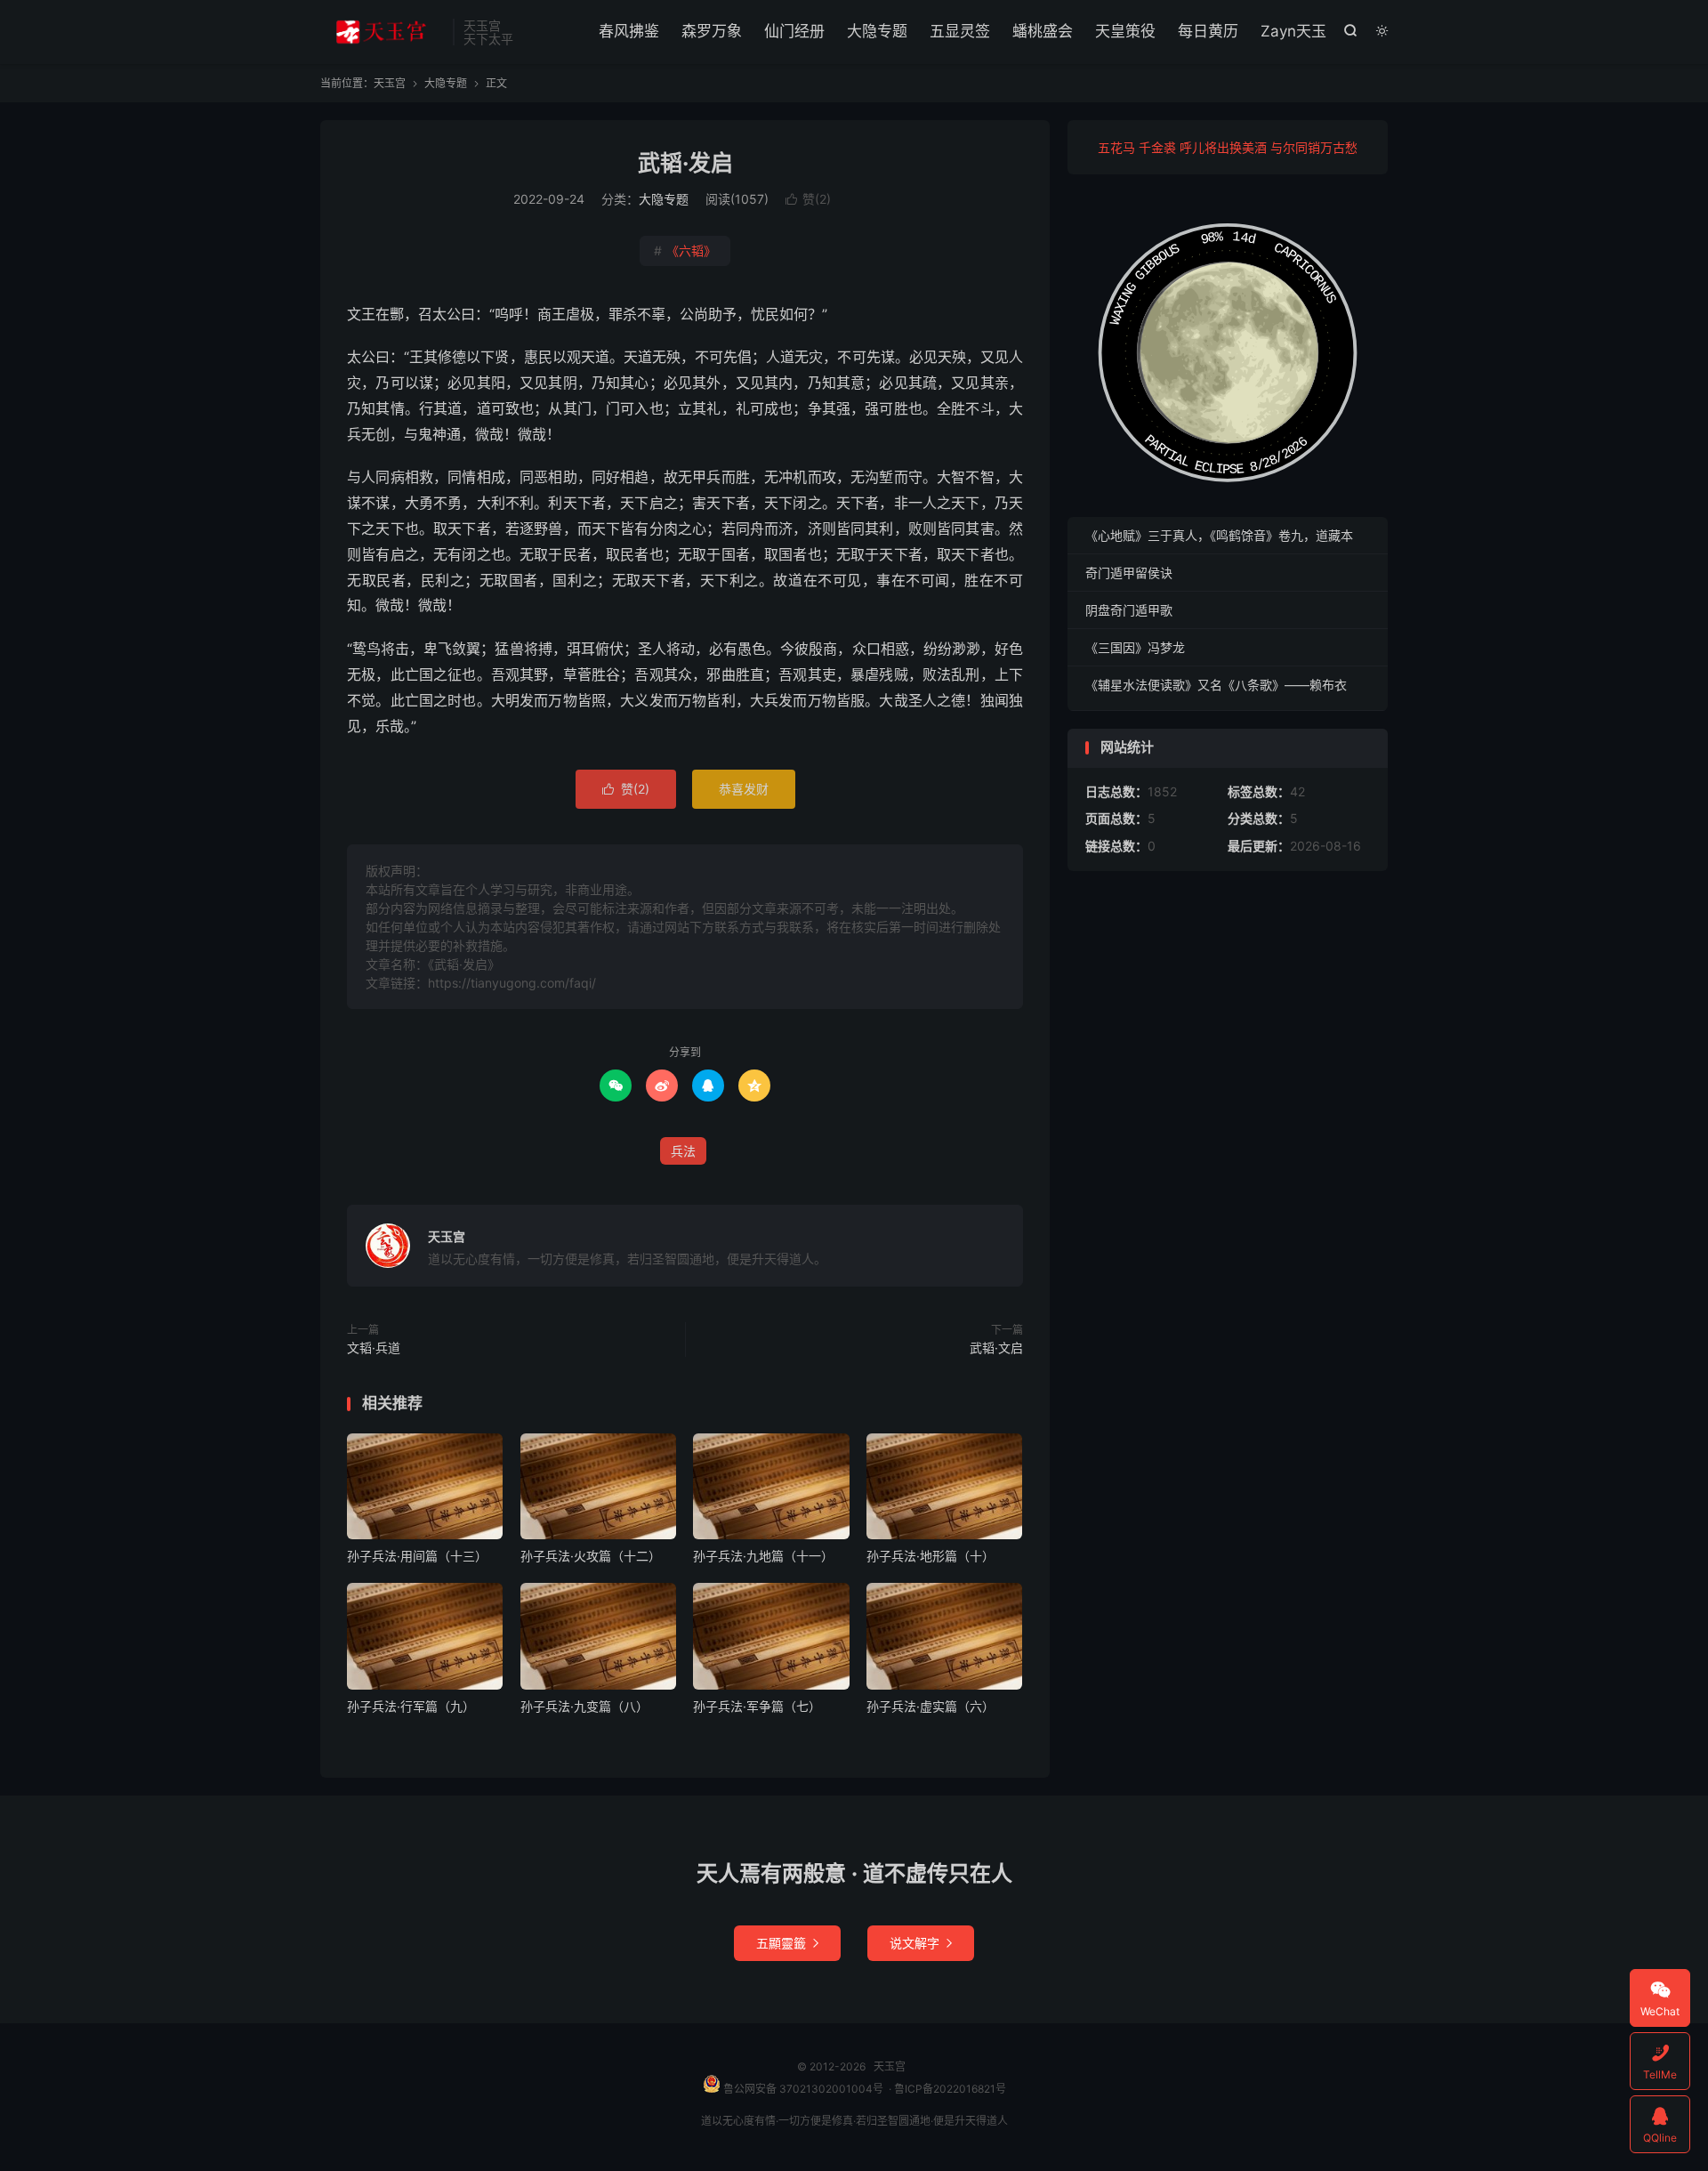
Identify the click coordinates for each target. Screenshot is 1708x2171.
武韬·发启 (685, 163)
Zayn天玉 (1293, 31)
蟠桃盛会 (1043, 31)
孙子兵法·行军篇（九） (411, 1706)
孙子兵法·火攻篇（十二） (591, 1556)
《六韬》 (685, 250)
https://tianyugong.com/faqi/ (512, 983)
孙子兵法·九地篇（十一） (763, 1556)
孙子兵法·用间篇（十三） (417, 1556)
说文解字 (921, 1943)
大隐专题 (877, 31)
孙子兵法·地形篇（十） (931, 1556)
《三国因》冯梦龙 (1135, 647)
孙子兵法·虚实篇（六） (931, 1706)
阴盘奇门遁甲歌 (1129, 610)
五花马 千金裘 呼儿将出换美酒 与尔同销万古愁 (1228, 147)
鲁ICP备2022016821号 (950, 2089)
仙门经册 (794, 31)
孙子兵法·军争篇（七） (757, 1706)
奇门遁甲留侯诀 (1129, 573)
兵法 (683, 1151)
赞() (808, 199)
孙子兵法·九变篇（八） (584, 1706)
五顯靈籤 (787, 1943)
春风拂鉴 (629, 31)
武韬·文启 (996, 1348)
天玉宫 (382, 32)
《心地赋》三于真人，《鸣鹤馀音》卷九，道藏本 (1219, 535)
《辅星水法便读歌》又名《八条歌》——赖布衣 (1216, 685)
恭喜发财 (744, 789)
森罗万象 (712, 31)
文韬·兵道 (374, 1348)
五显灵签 (960, 31)
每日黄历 (1208, 31)
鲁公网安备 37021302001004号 (802, 2089)
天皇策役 (1125, 31)
